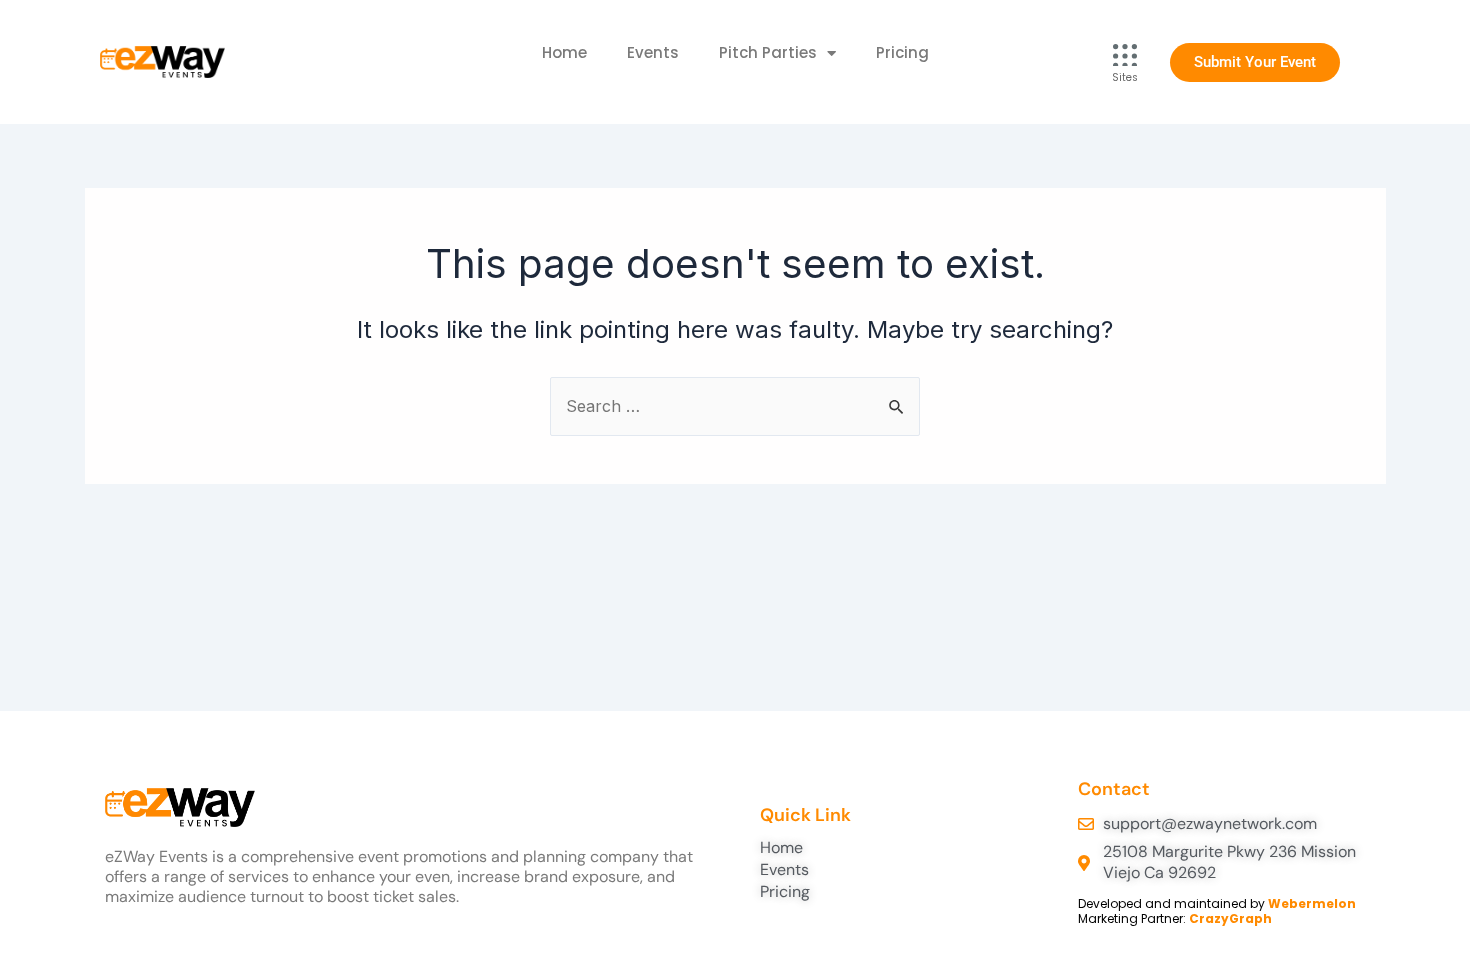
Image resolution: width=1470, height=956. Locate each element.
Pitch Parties (768, 52)
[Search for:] (735, 406)
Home (564, 52)
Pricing (902, 52)
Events (653, 52)
